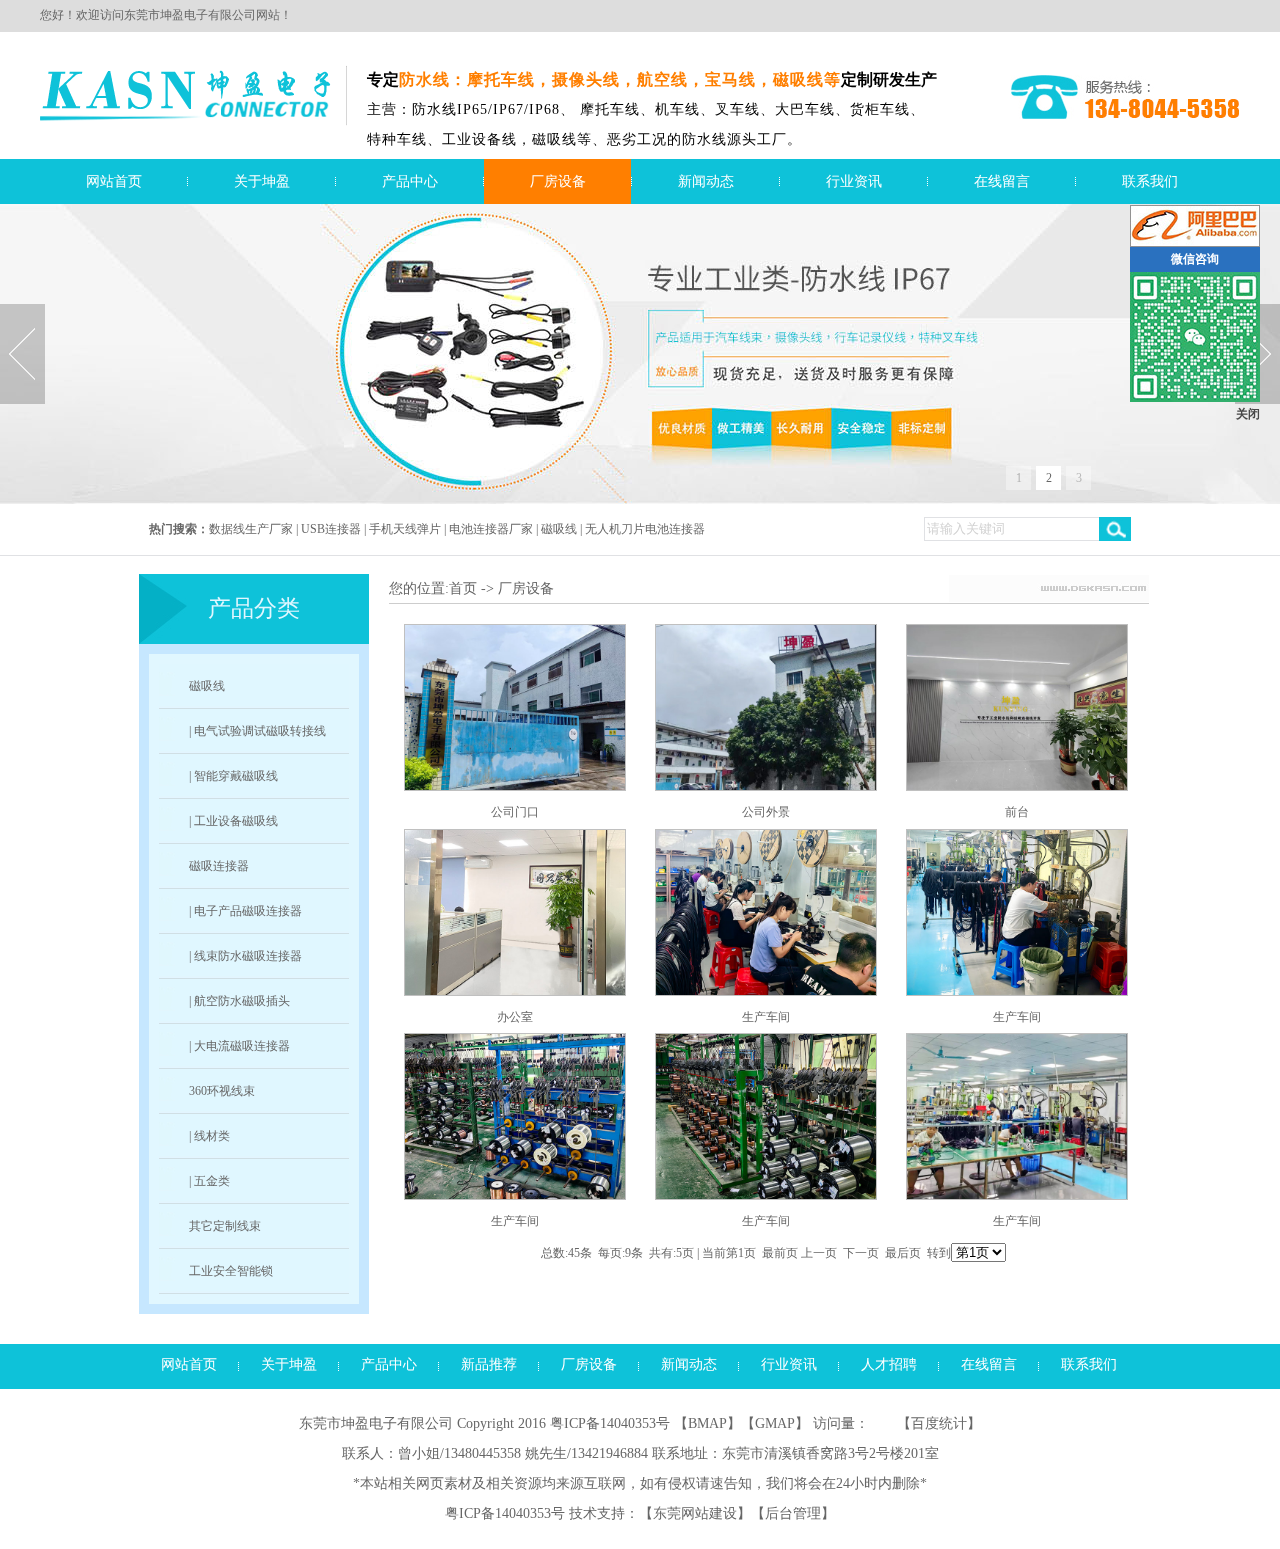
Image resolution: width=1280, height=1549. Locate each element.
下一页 (861, 1253)
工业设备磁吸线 (236, 821)
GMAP (775, 1423)
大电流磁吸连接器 (242, 1046)
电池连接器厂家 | (495, 529)
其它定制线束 (225, 1226)
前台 (1017, 812)
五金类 (212, 1181)
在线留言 (1002, 181)
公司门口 (515, 812)
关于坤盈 (262, 181)
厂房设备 (558, 181)
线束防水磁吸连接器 (248, 956)
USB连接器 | (335, 529)
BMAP (707, 1423)
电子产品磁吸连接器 (248, 911)
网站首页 (114, 181)
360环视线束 (222, 1091)
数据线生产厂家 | (255, 529)
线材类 (212, 1136)
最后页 (903, 1253)
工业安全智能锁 (231, 1271)
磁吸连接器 (219, 866)
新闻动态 (706, 181)
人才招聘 (889, 1364)
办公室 (515, 1017)
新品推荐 (489, 1364)
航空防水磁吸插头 (242, 1001)
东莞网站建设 (695, 1513)
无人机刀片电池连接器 (645, 529)
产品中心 (410, 181)
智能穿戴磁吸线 (236, 776)
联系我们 (1150, 181)
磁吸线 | (563, 529)
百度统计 (939, 1423)
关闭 (1248, 414)
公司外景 (766, 812)
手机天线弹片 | (409, 529)
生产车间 (766, 1017)
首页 (463, 588)
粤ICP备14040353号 (610, 1423)
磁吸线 (207, 686)
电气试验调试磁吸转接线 (260, 731)
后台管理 (793, 1513)
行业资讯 (854, 181)
